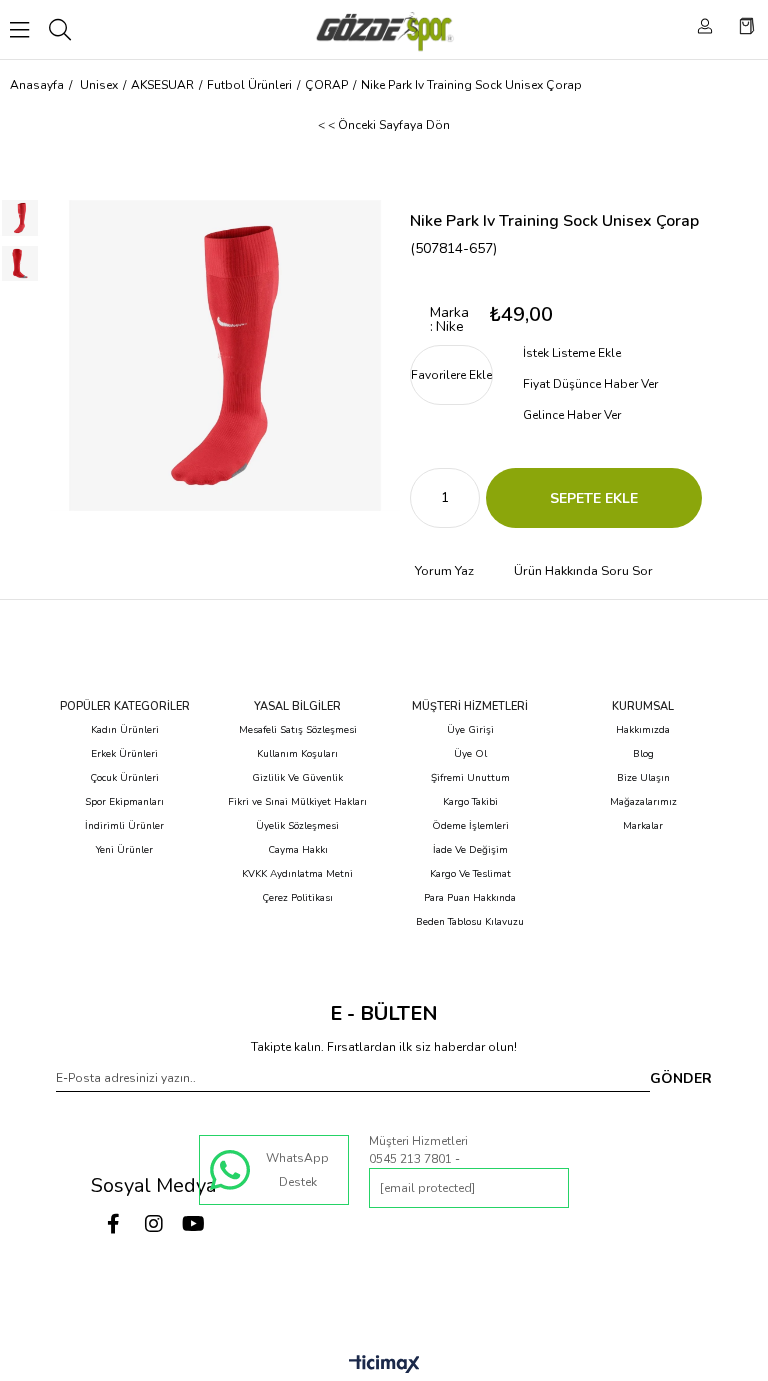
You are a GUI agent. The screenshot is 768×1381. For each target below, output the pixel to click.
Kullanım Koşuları (297, 754)
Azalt (425, 498)
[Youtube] (194, 1224)
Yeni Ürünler (124, 850)
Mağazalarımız (643, 802)
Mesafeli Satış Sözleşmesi (298, 730)
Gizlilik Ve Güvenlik (297, 778)
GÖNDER (681, 1078)
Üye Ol (470, 754)
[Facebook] (114, 1224)
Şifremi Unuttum (470, 778)
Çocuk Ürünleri (124, 778)
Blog (643, 754)
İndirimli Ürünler (124, 826)
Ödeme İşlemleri (470, 826)
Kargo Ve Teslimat (470, 874)
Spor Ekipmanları (124, 802)
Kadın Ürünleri (125, 730)
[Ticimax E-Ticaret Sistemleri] (384, 1365)
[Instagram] (154, 1224)
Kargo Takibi (470, 802)
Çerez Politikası (297, 898)
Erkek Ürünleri (124, 754)
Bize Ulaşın (643, 778)
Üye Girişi (470, 730)
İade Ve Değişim (470, 850)
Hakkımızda (643, 730)
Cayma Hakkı (298, 850)
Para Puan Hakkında (470, 898)
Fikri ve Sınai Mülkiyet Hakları (297, 802)
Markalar (643, 826)
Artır (465, 498)
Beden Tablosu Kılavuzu (470, 922)
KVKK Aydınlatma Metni (297, 874)
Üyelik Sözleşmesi (297, 826)
